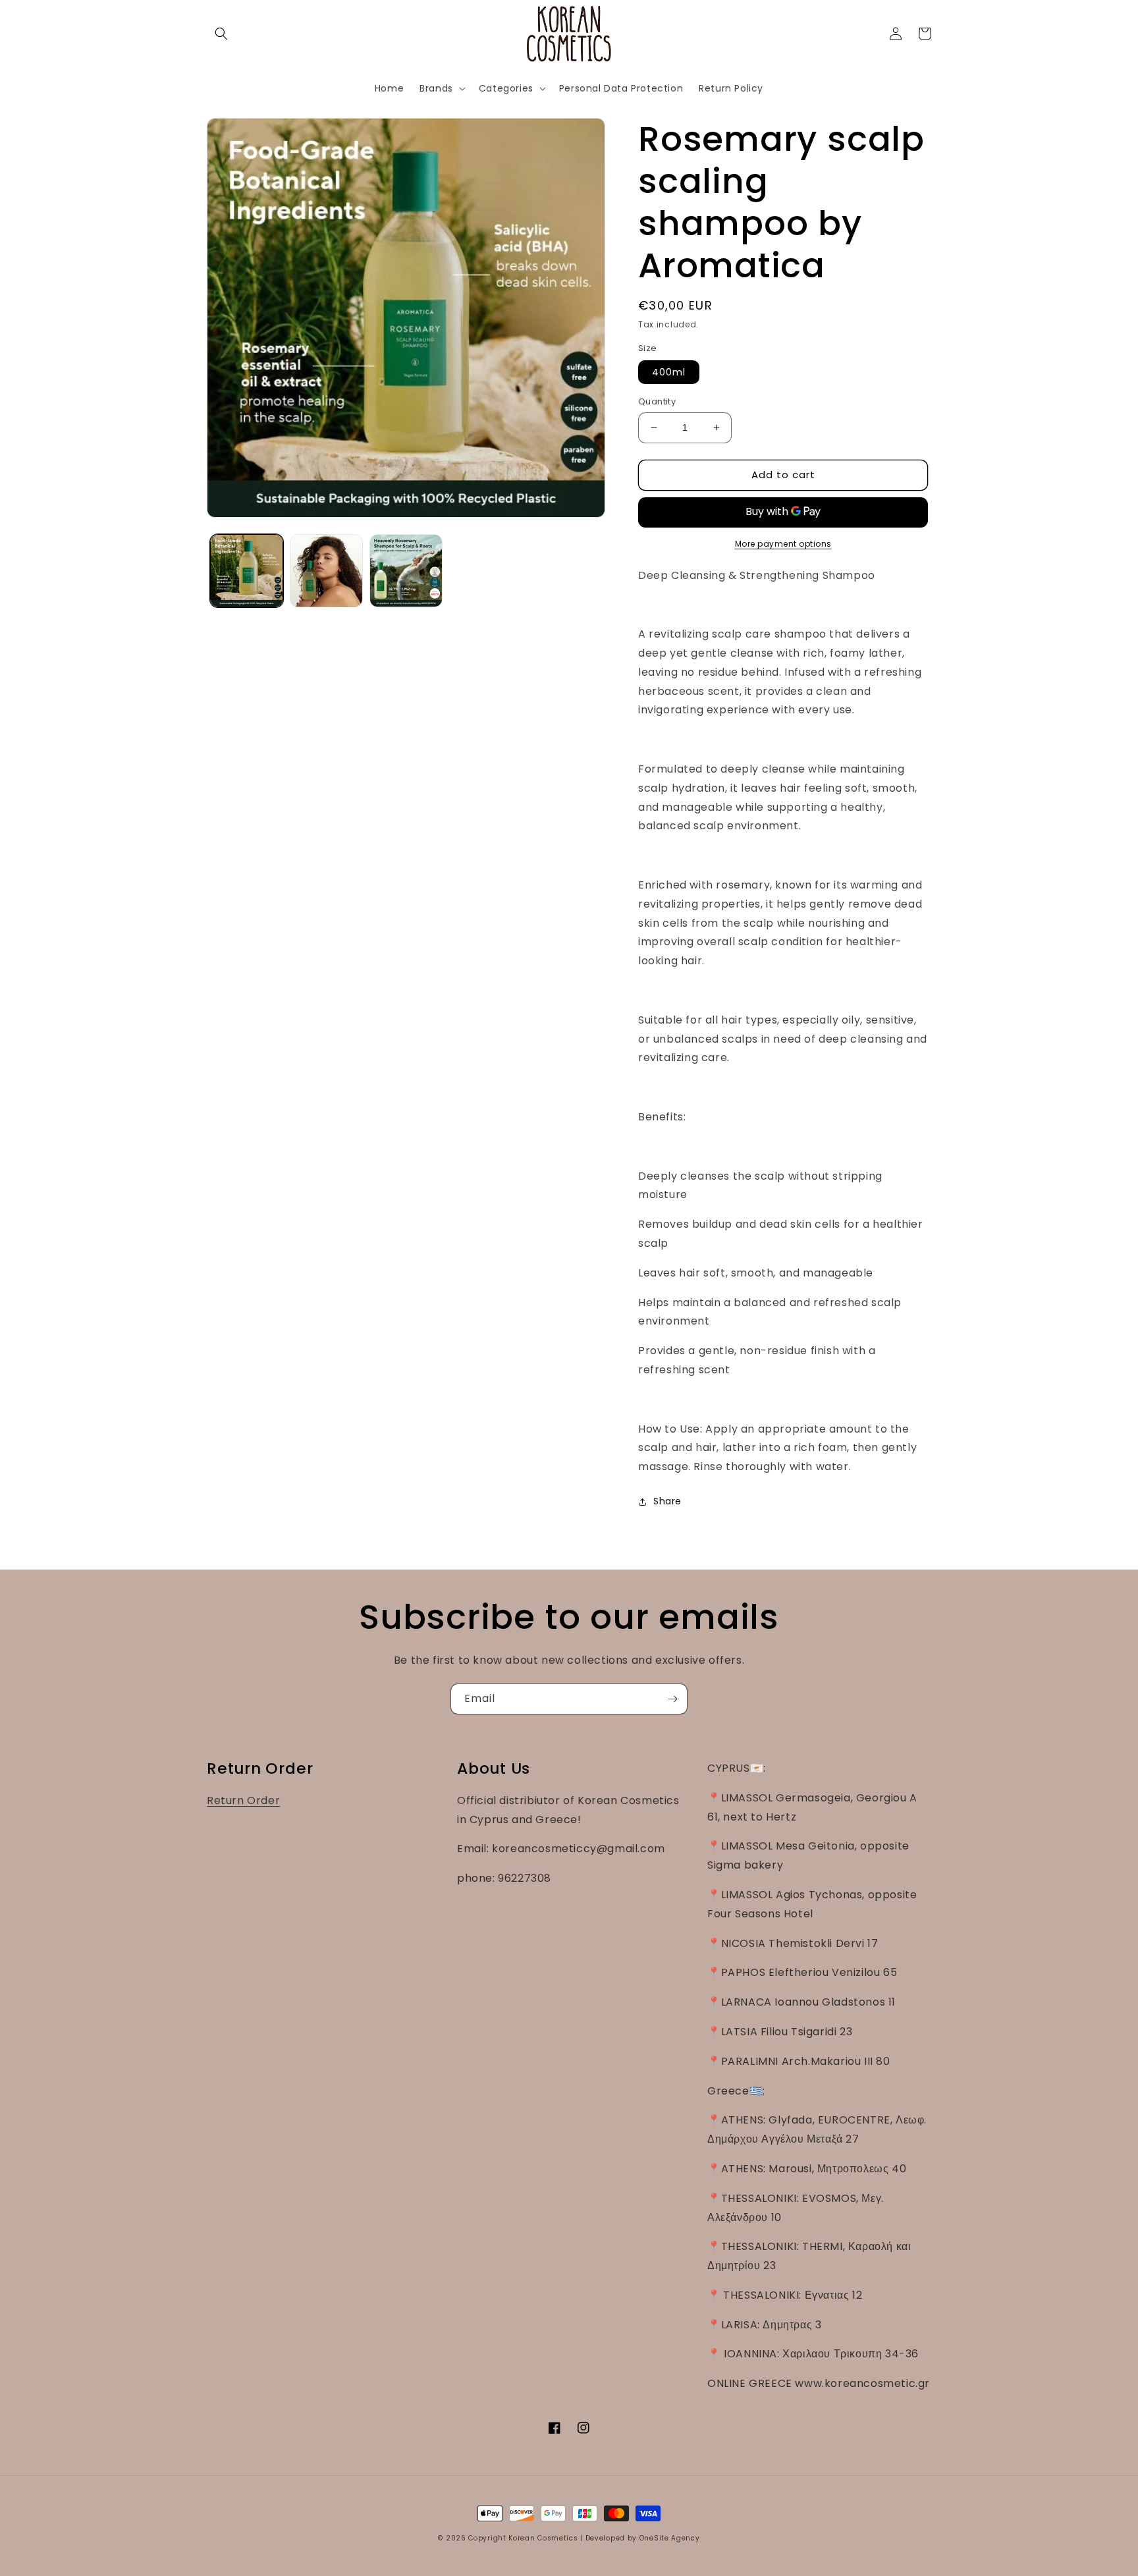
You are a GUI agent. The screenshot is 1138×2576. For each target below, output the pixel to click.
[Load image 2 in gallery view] (326, 571)
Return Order (243, 1800)
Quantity (657, 401)
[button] (221, 34)
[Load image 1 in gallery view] (247, 571)
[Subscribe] (672, 1699)
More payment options (783, 544)
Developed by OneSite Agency (643, 2538)
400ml (669, 372)
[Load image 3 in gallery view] (406, 571)
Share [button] (667, 1501)
